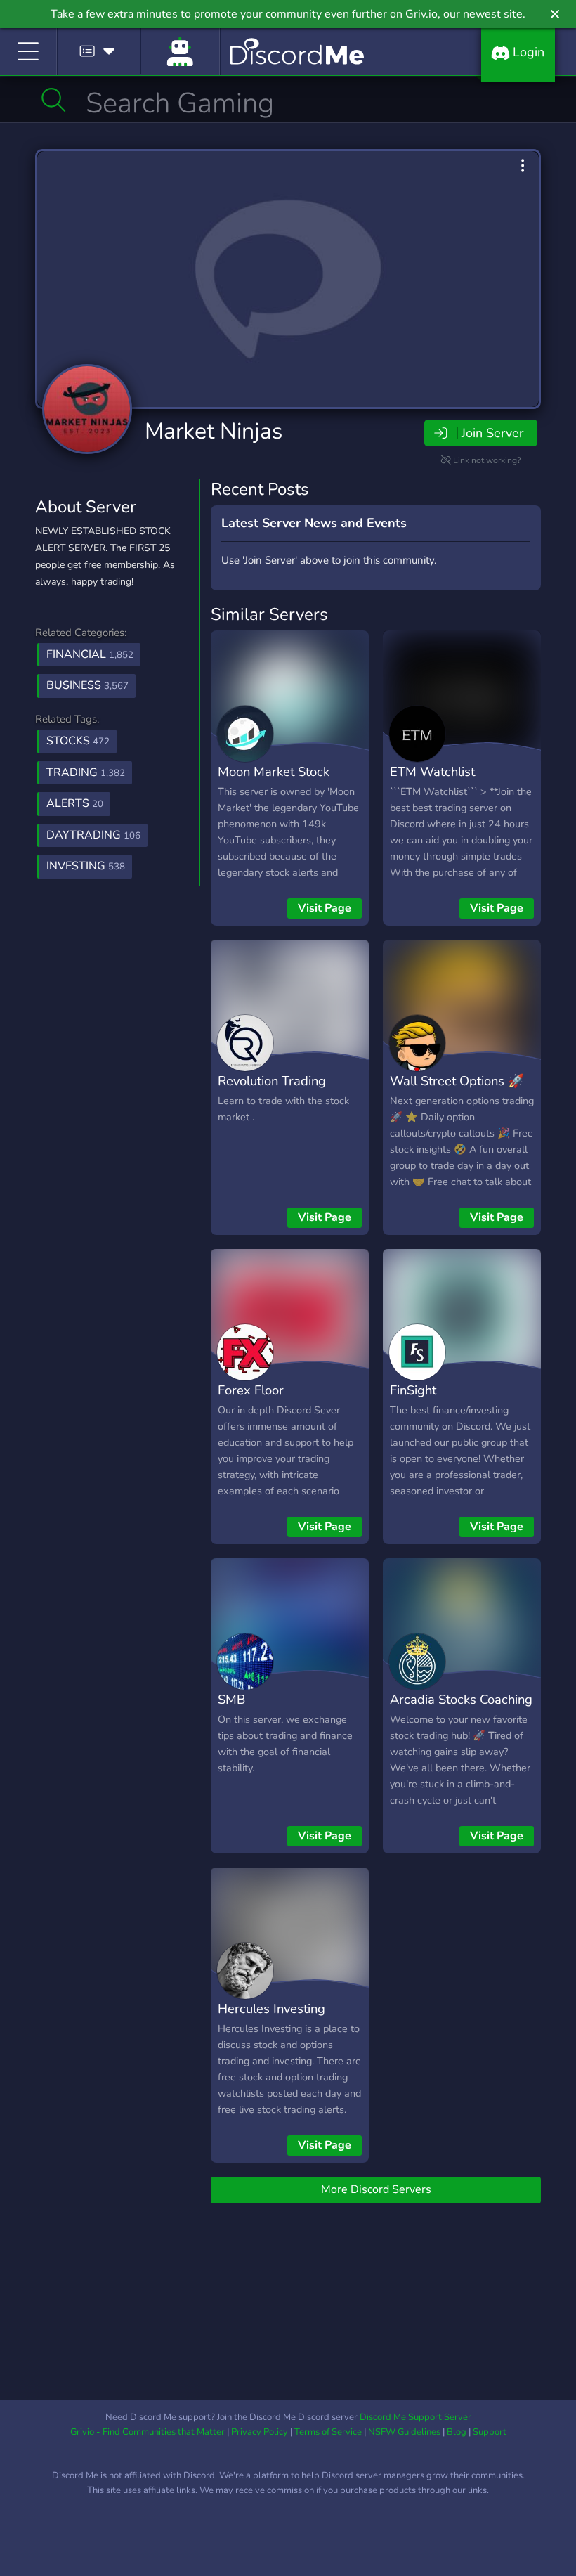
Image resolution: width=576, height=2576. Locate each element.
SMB (231, 1699)
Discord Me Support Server (415, 2417)
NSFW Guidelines (404, 2432)
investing (86, 866)
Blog (457, 2432)
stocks (78, 741)
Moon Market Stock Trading (274, 782)
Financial (90, 654)
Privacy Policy (260, 2432)
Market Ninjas (214, 431)
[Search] (54, 100)
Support (490, 2432)
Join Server (492, 433)
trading (86, 772)
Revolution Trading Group (272, 1091)
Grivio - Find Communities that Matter (148, 2432)
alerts (75, 803)
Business (87, 685)
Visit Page (325, 908)
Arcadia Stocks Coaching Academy (461, 1709)
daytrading (93, 835)
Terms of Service (328, 2432)
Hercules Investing (271, 2008)
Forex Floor (251, 1390)
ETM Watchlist (432, 771)
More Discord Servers (376, 2189)
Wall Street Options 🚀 (457, 1081)
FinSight (413, 1390)
